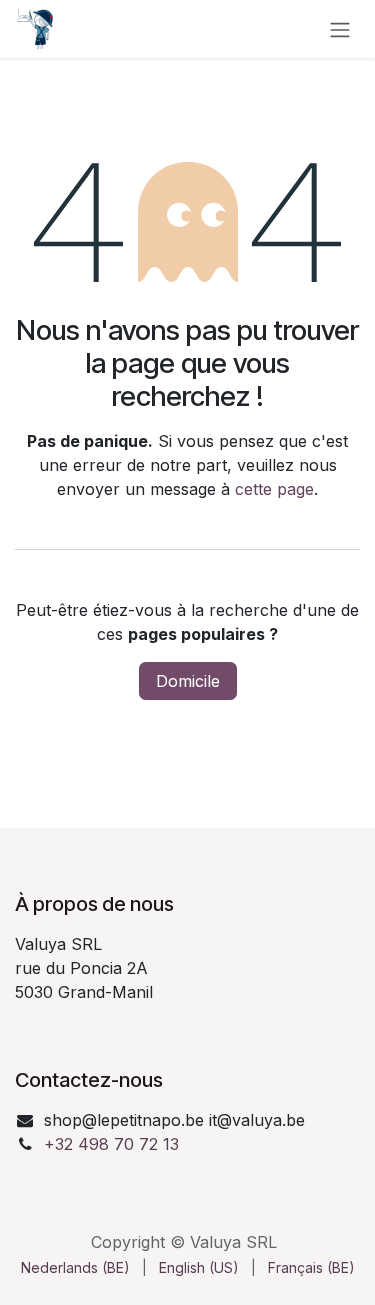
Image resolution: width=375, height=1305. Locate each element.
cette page (274, 489)
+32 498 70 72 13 (111, 1144)
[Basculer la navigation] (340, 29)
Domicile (188, 681)
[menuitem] (75, 1267)
